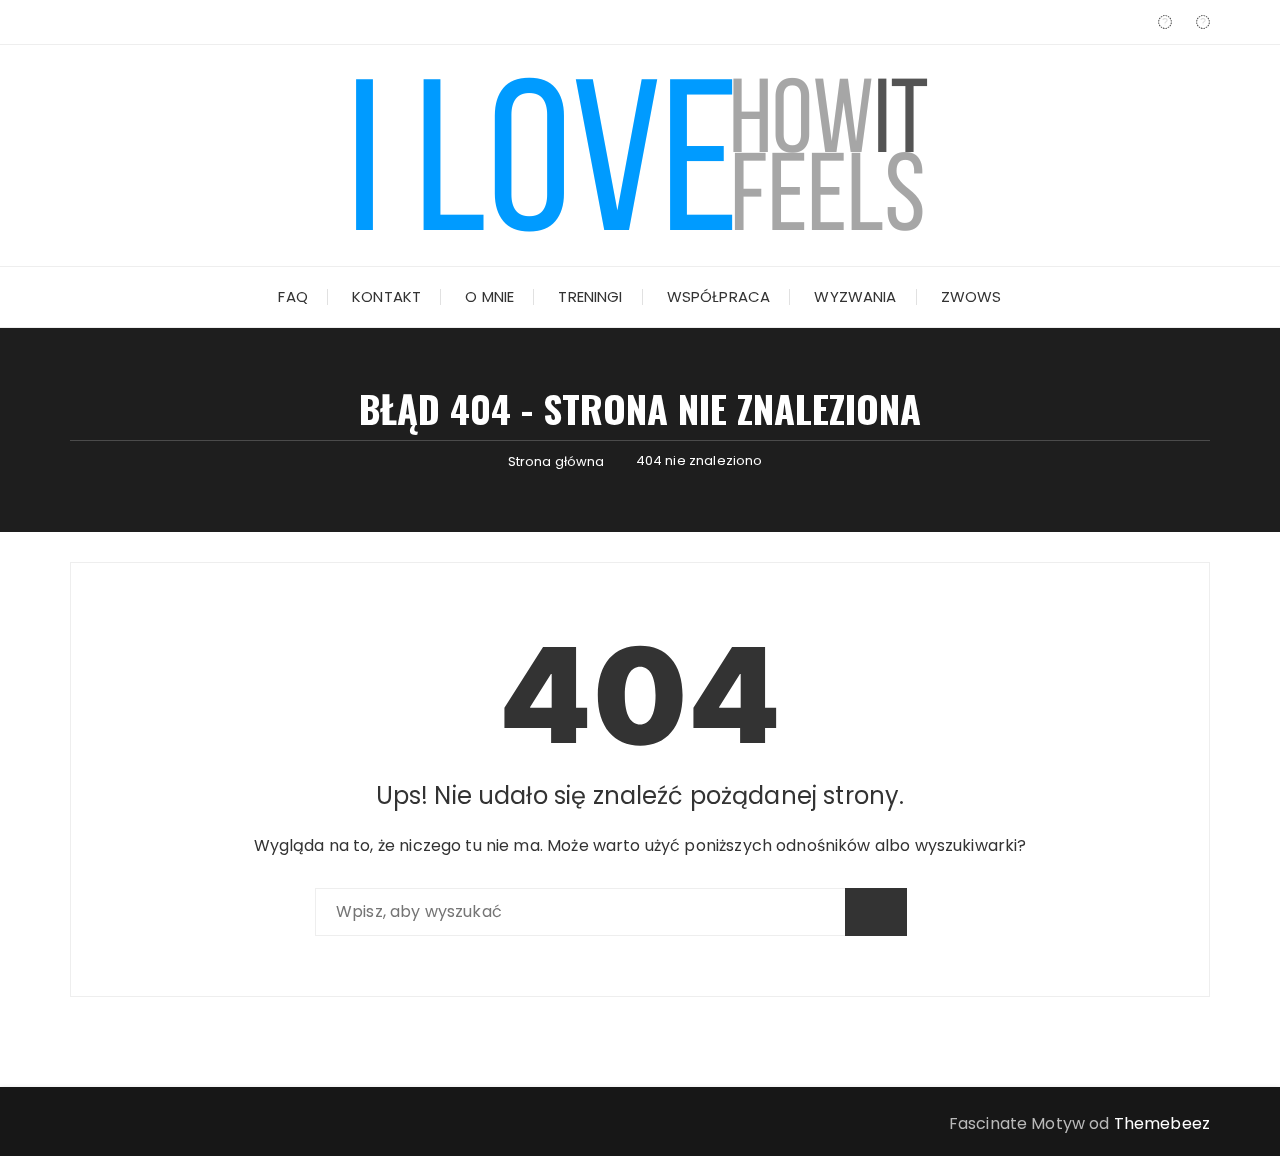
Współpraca (719, 296)
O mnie (489, 296)
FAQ (292, 296)
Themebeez (1162, 1123)
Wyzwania (855, 296)
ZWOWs (971, 296)
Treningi (590, 296)
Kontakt (386, 296)
